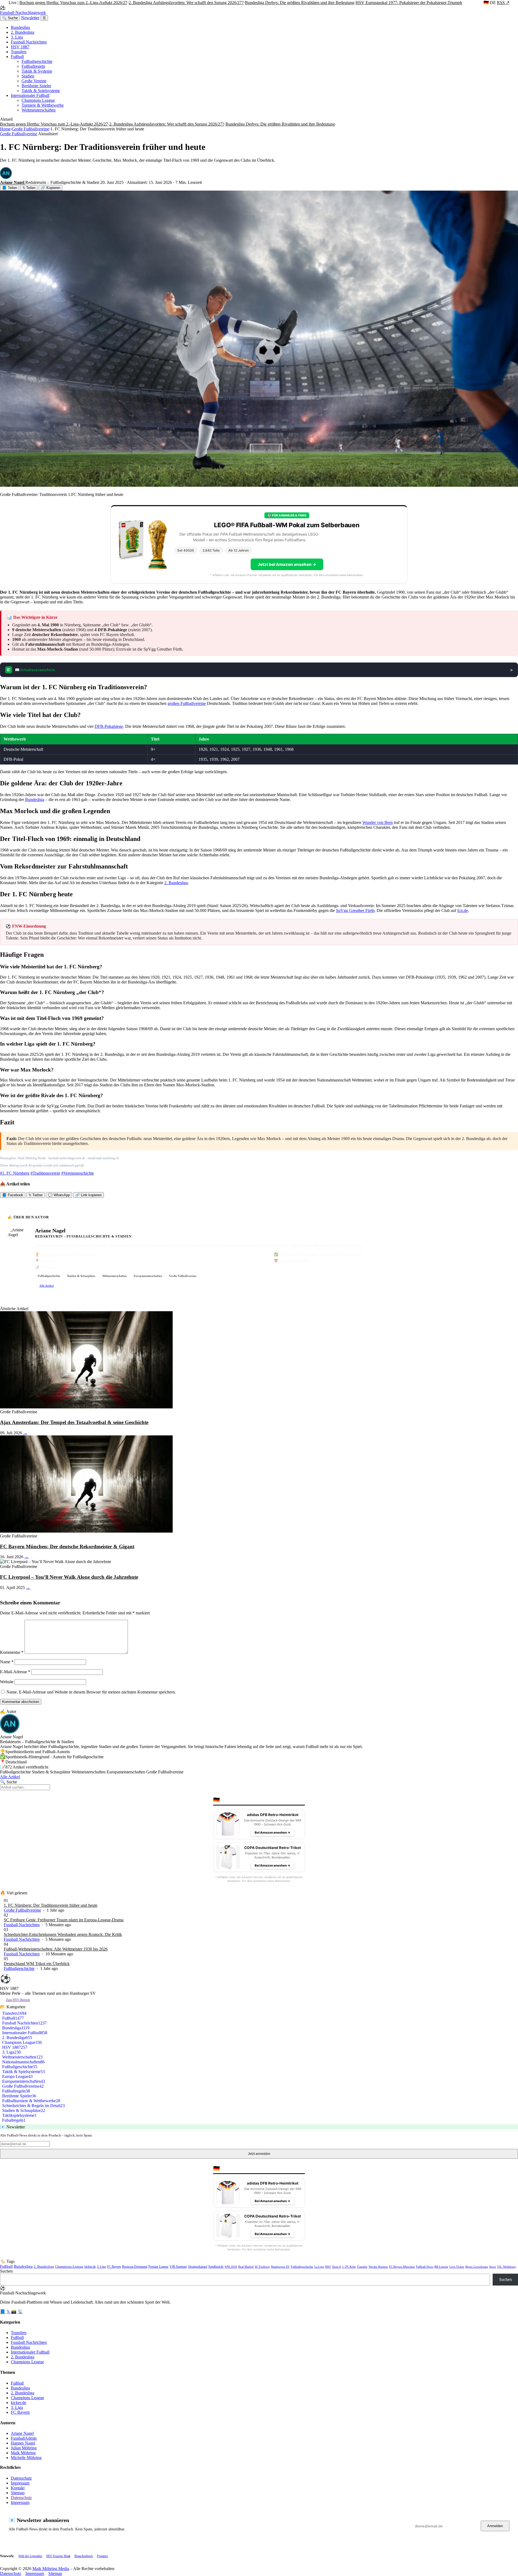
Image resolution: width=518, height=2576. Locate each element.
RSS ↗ (503, 3)
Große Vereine (34, 81)
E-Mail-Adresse (15, 1672)
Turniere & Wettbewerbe (43, 105)
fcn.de (463, 910)
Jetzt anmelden (259, 2154)
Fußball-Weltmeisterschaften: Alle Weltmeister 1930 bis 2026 (56, 1949)
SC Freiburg (262, 2267)
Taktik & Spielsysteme (41, 91)
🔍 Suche (10, 18)
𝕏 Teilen (29, 188)
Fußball (17, 57)
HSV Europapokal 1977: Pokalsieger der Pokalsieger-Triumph (409, 3)
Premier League (158, 2267)
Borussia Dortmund (135, 2267)
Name (7, 1662)
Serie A (337, 2267)
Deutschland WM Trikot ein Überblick (37, 1964)
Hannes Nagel (23, 2443)
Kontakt (18, 2488)
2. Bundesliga (23, 32)
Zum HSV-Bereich (18, 2000)
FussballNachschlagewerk (23, 10)
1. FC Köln (349, 2267)
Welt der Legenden (30, 2556)
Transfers (19, 52)
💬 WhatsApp (59, 1195)
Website (7, 1682)
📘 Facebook (13, 1195)
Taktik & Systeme (37, 71)
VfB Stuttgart (178, 2267)
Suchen (6, 2271)
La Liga (319, 2267)
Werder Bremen (378, 2267)
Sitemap (18, 2493)
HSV (328, 2267)
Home (5, 129)
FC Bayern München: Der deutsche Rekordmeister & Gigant (67, 1546)
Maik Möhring (23, 2453)
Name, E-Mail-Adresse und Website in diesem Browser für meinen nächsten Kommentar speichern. (91, 1692)
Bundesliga (20, 27)
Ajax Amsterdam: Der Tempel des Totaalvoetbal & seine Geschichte (74, 1422)
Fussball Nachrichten (29, 42)
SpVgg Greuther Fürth (355, 910)
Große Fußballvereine (30, 129)
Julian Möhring (24, 2448)
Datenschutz (21, 2478)
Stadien (28, 76)
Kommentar (12, 1652)
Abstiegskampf (197, 2267)
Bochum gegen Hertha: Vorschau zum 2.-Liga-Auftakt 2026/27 (73, 3)
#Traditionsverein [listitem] (45, 1173)
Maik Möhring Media (51, 2569)
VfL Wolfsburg (506, 2267)
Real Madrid (246, 2267)
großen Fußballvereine (187, 703)
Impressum (20, 2483)
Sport (493, 2267)
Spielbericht (216, 2267)
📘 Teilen (10, 188)
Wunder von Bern (378, 822)
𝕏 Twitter (36, 1195)
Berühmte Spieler (36, 86)
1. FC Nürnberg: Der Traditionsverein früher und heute (51, 1905)
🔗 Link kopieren (88, 1195)
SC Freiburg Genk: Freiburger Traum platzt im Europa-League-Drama (64, 1920)
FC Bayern (114, 2267)
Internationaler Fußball (30, 95)
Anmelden (495, 2526)
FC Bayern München (402, 2267)
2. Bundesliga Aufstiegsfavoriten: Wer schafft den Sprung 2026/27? (186, 3)
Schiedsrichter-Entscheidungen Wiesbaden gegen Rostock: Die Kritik (63, 1934)
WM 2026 (231, 2267)
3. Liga (17, 37)
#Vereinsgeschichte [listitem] (78, 1173)
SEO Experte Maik (58, 2556)
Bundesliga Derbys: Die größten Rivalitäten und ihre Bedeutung (300, 3)
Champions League (38, 100)
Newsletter (30, 18)
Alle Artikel (47, 1286)
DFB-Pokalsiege (109, 726)
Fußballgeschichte (37, 61)
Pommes (102, 2556)
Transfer (362, 2267)
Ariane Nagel (22, 2433)
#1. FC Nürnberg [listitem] (15, 1173)
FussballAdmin (24, 2438)
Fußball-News (425, 2267)
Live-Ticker (457, 2267)
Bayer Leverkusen (477, 2267)
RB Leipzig (441, 2267)
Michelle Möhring (26, 2458)
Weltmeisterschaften (39, 110)
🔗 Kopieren (50, 188)
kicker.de (90, 2267)
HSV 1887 (20, 47)
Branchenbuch (84, 2556)
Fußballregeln (33, 66)
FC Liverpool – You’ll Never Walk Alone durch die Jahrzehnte (69, 1577)
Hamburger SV (280, 2267)
